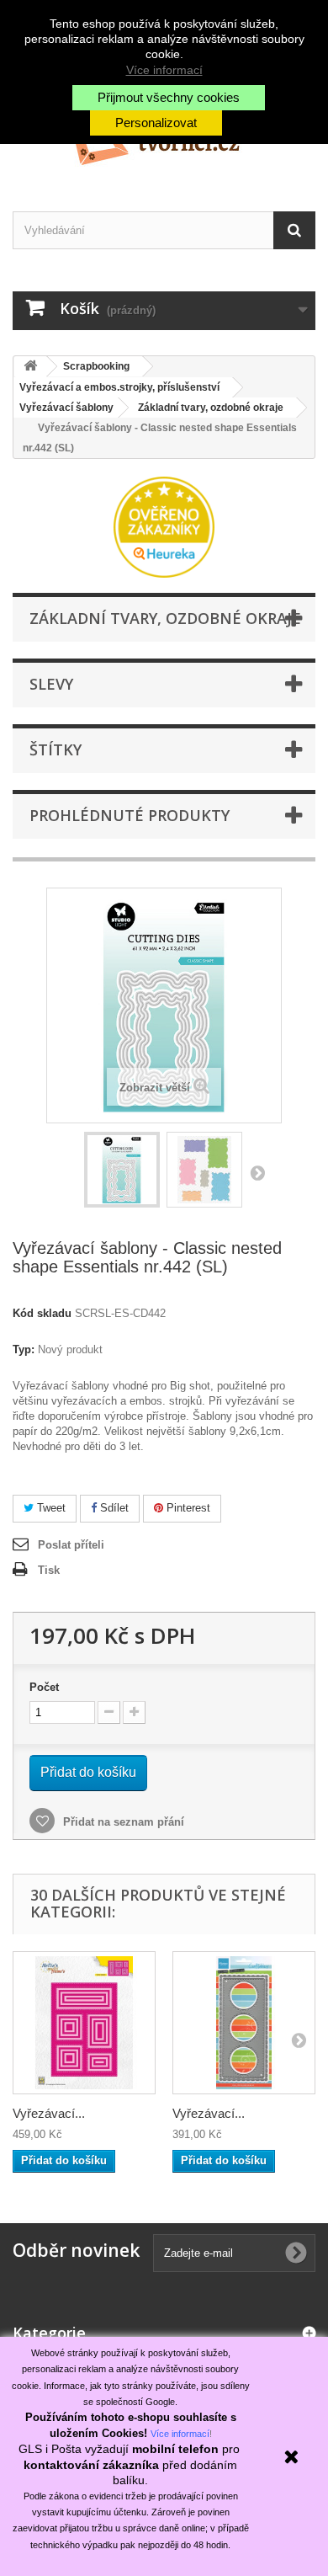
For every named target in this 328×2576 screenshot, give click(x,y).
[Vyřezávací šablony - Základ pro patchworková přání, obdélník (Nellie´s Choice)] (84, 2023)
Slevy (51, 684)
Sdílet (113, 1508)
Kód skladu (42, 1313)
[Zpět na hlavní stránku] (30, 367)
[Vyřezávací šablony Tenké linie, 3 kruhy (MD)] (244, 2023)
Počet (44, 1687)
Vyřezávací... (49, 2113)
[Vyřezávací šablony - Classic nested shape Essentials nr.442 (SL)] (122, 1170)
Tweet (50, 1508)
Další (257, 1172)
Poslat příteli (71, 1545)
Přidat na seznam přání (122, 1822)
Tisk (49, 1570)
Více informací (164, 70)
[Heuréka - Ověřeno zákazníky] (164, 526)
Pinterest (187, 1508)
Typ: (24, 1349)
